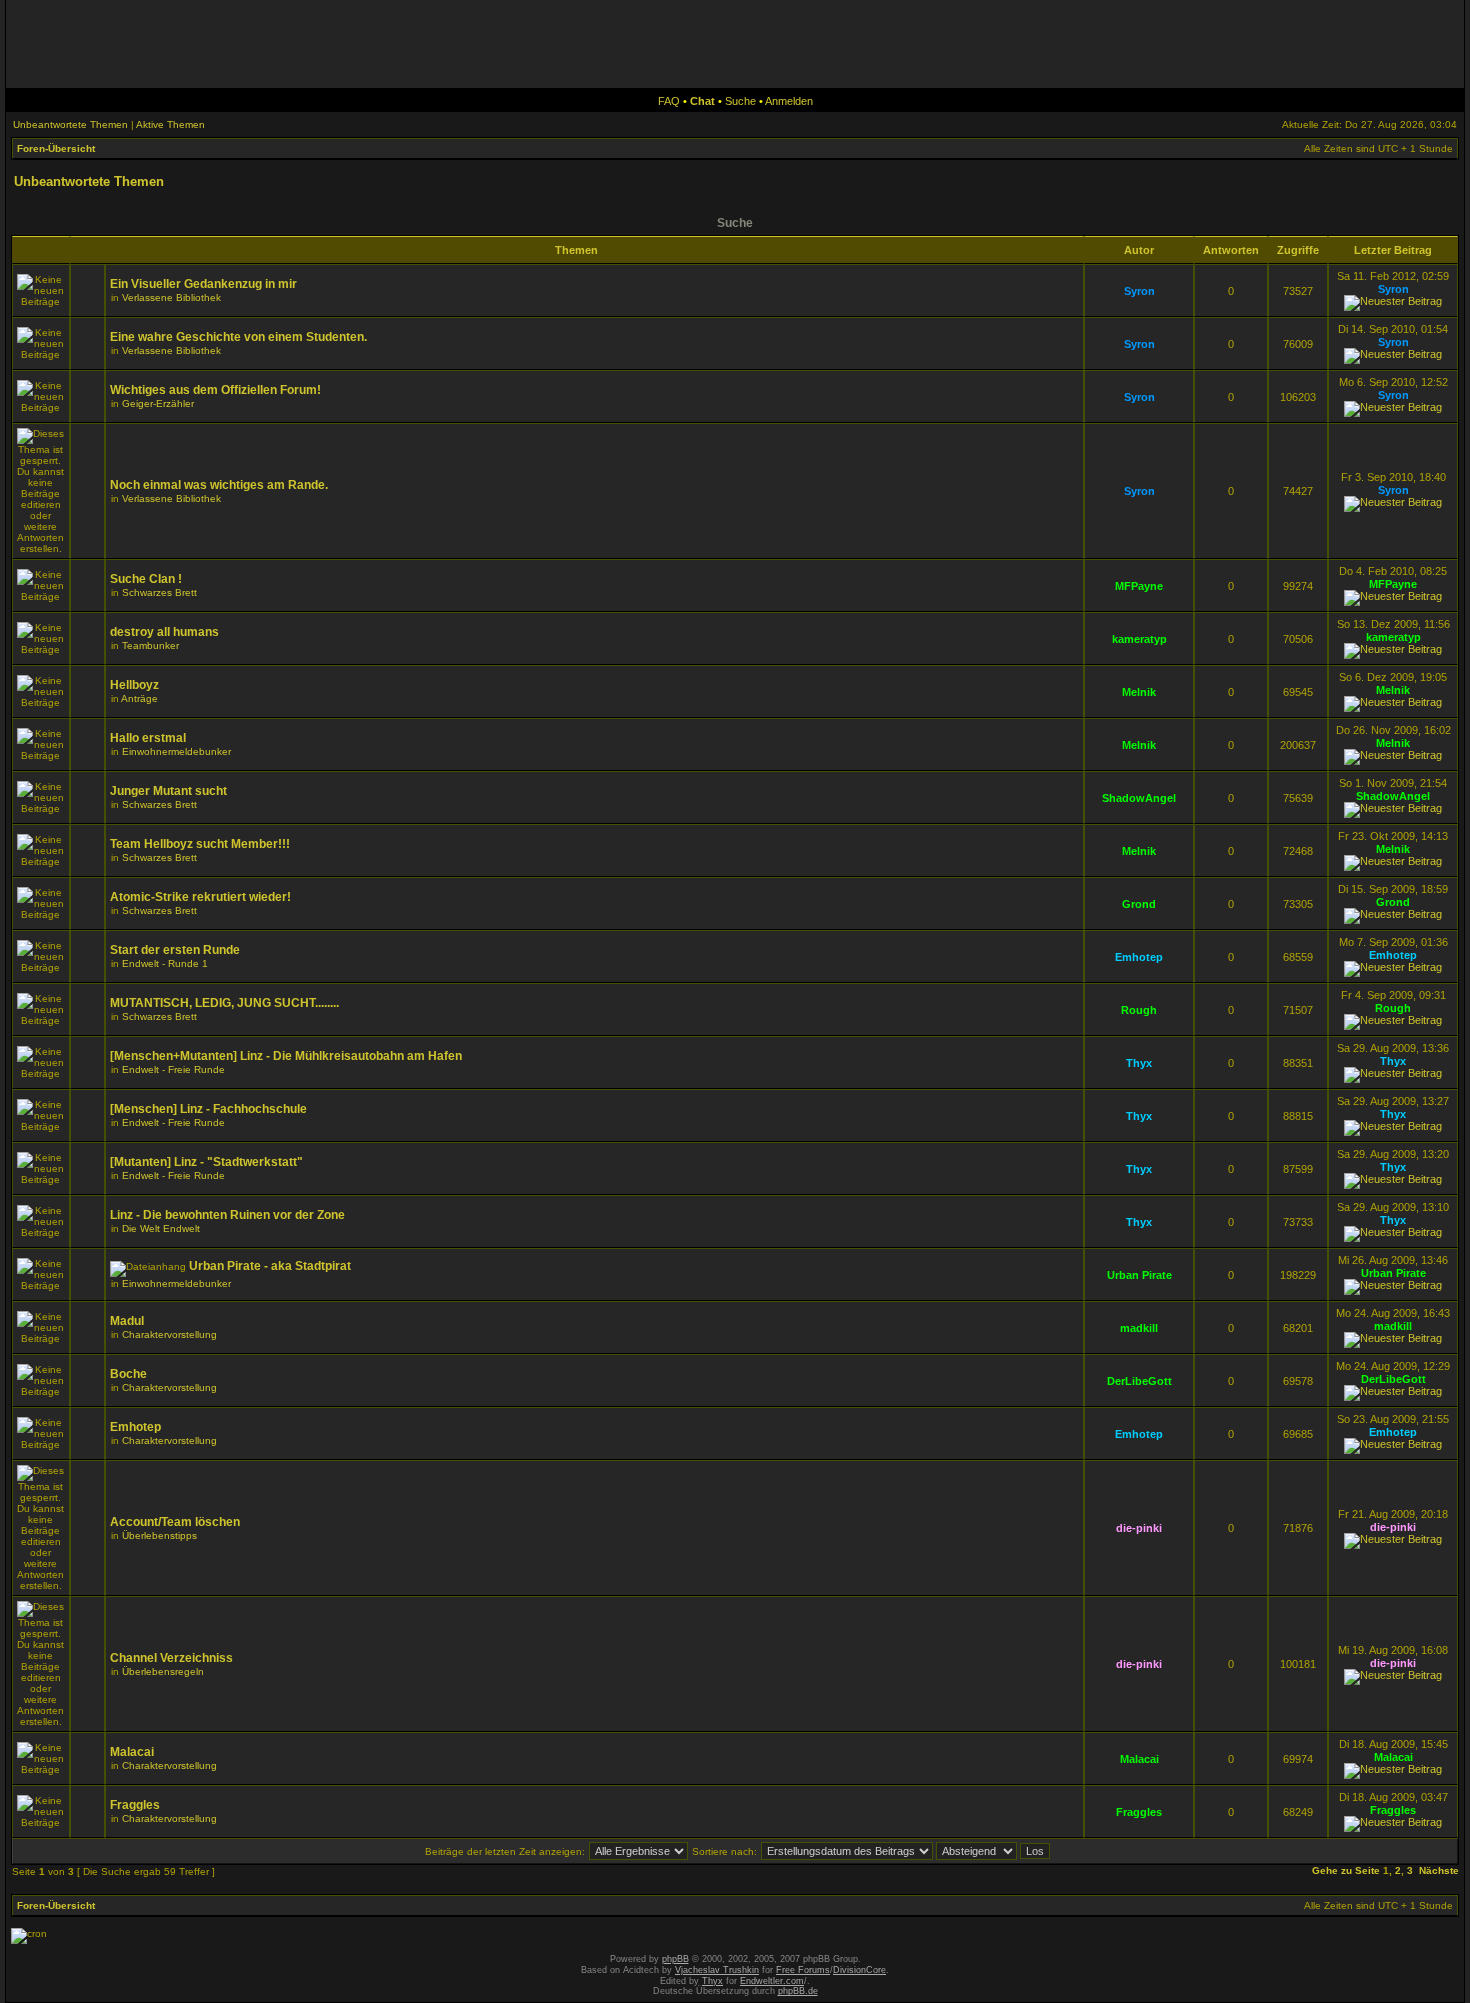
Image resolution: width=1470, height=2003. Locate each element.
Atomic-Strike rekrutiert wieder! (200, 897)
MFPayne (1139, 586)
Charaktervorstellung (169, 1334)
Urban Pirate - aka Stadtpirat (270, 1266)
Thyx (1139, 1063)
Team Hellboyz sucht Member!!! (200, 844)
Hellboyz (134, 685)
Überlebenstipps (159, 1535)
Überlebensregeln (163, 1671)
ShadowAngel (1139, 798)
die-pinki (1139, 1528)
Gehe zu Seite (1346, 1870)
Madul (127, 1321)
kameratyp (1139, 639)
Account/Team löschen (175, 1522)
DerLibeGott (1139, 1381)
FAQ (669, 101)
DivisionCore (859, 1970)
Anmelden (789, 101)
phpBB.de (798, 1991)
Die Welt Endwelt (161, 1228)
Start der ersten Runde (175, 950)
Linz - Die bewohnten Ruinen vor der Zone (227, 1215)
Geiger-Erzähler (158, 403)
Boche (128, 1374)
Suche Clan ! (146, 579)
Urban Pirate (1139, 1275)
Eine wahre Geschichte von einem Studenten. (238, 337)
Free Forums (803, 1970)
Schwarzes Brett (159, 592)
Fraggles (135, 1805)
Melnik (1139, 692)
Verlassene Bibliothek (171, 297)
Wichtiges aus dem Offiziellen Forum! (215, 390)
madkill (1139, 1328)
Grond (1139, 904)
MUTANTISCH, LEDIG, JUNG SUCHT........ (224, 1003)
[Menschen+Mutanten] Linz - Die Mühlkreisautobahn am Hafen (286, 1056)
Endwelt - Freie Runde (173, 1069)
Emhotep (1139, 957)
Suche (740, 101)
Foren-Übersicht (56, 148)
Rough (1139, 1010)
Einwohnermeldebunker (176, 751)
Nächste (1439, 1870)
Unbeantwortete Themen (70, 124)
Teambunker (150, 645)
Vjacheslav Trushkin (717, 1970)
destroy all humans (164, 632)
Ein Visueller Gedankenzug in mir (203, 284)
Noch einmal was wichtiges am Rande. (219, 485)
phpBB (675, 1959)
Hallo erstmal (148, 738)
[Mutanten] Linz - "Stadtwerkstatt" (206, 1162)
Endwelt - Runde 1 (165, 963)
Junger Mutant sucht (168, 791)
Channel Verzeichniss (171, 1658)
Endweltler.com (772, 1981)
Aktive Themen (170, 124)
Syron (1139, 291)
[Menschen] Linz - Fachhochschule (208, 1109)
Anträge (139, 698)
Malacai (132, 1752)
